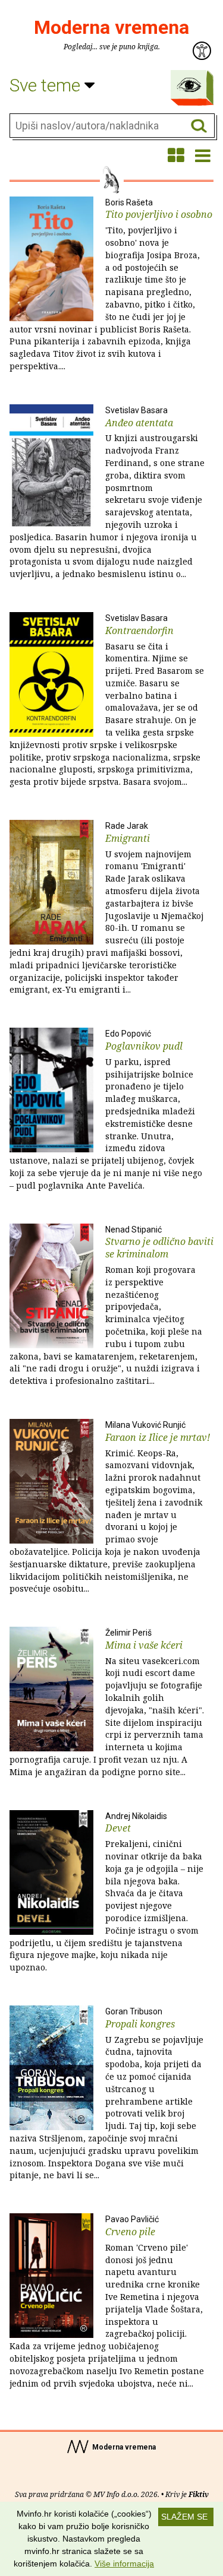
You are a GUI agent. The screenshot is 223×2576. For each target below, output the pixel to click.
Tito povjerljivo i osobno (111, 285)
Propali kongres (106, 2094)
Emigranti (106, 908)
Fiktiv (199, 2494)
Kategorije (189, 85)
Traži (199, 126)
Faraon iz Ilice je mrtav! (110, 1507)
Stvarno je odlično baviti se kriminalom (111, 1306)
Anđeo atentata (107, 492)
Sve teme (47, 85)
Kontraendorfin (107, 700)
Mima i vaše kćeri (107, 1703)
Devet (106, 1892)
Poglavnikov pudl (106, 1110)
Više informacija (124, 2564)
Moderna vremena (111, 27)
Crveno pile (107, 2301)
